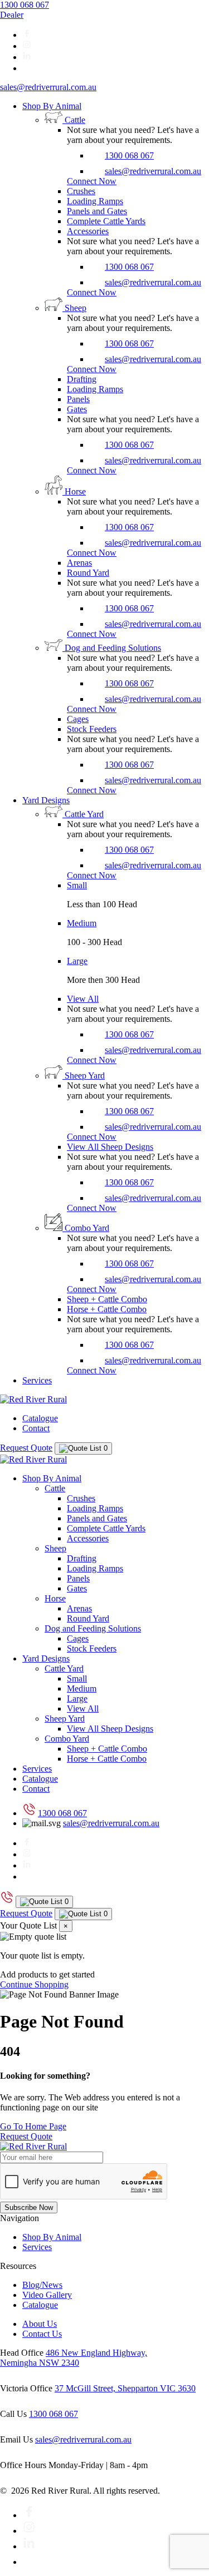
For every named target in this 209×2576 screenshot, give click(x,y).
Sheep (55, 1548)
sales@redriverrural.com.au (48, 87)
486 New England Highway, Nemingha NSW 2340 (74, 2358)
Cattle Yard (64, 1668)
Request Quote (26, 1448)
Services (37, 1380)
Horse (55, 1598)
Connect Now (92, 181)
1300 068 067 (25, 5)
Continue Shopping (34, 1984)
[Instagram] (27, 46)
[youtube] (27, 68)
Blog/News (42, 2285)
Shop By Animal (52, 106)
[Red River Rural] (33, 1399)
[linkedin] (29, 2546)
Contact (36, 1428)
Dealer (12, 15)
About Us (40, 2324)
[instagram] (29, 2531)
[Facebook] (27, 35)
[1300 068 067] (7, 1901)
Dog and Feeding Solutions (93, 1628)
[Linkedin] (27, 57)
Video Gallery (47, 2295)
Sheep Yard (65, 1719)
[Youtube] (29, 2562)
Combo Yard (67, 1739)
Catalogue (40, 1418)
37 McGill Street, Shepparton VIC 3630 (125, 2388)
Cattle (55, 1488)
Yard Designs (46, 800)
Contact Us (42, 2334)
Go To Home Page (33, 2126)
